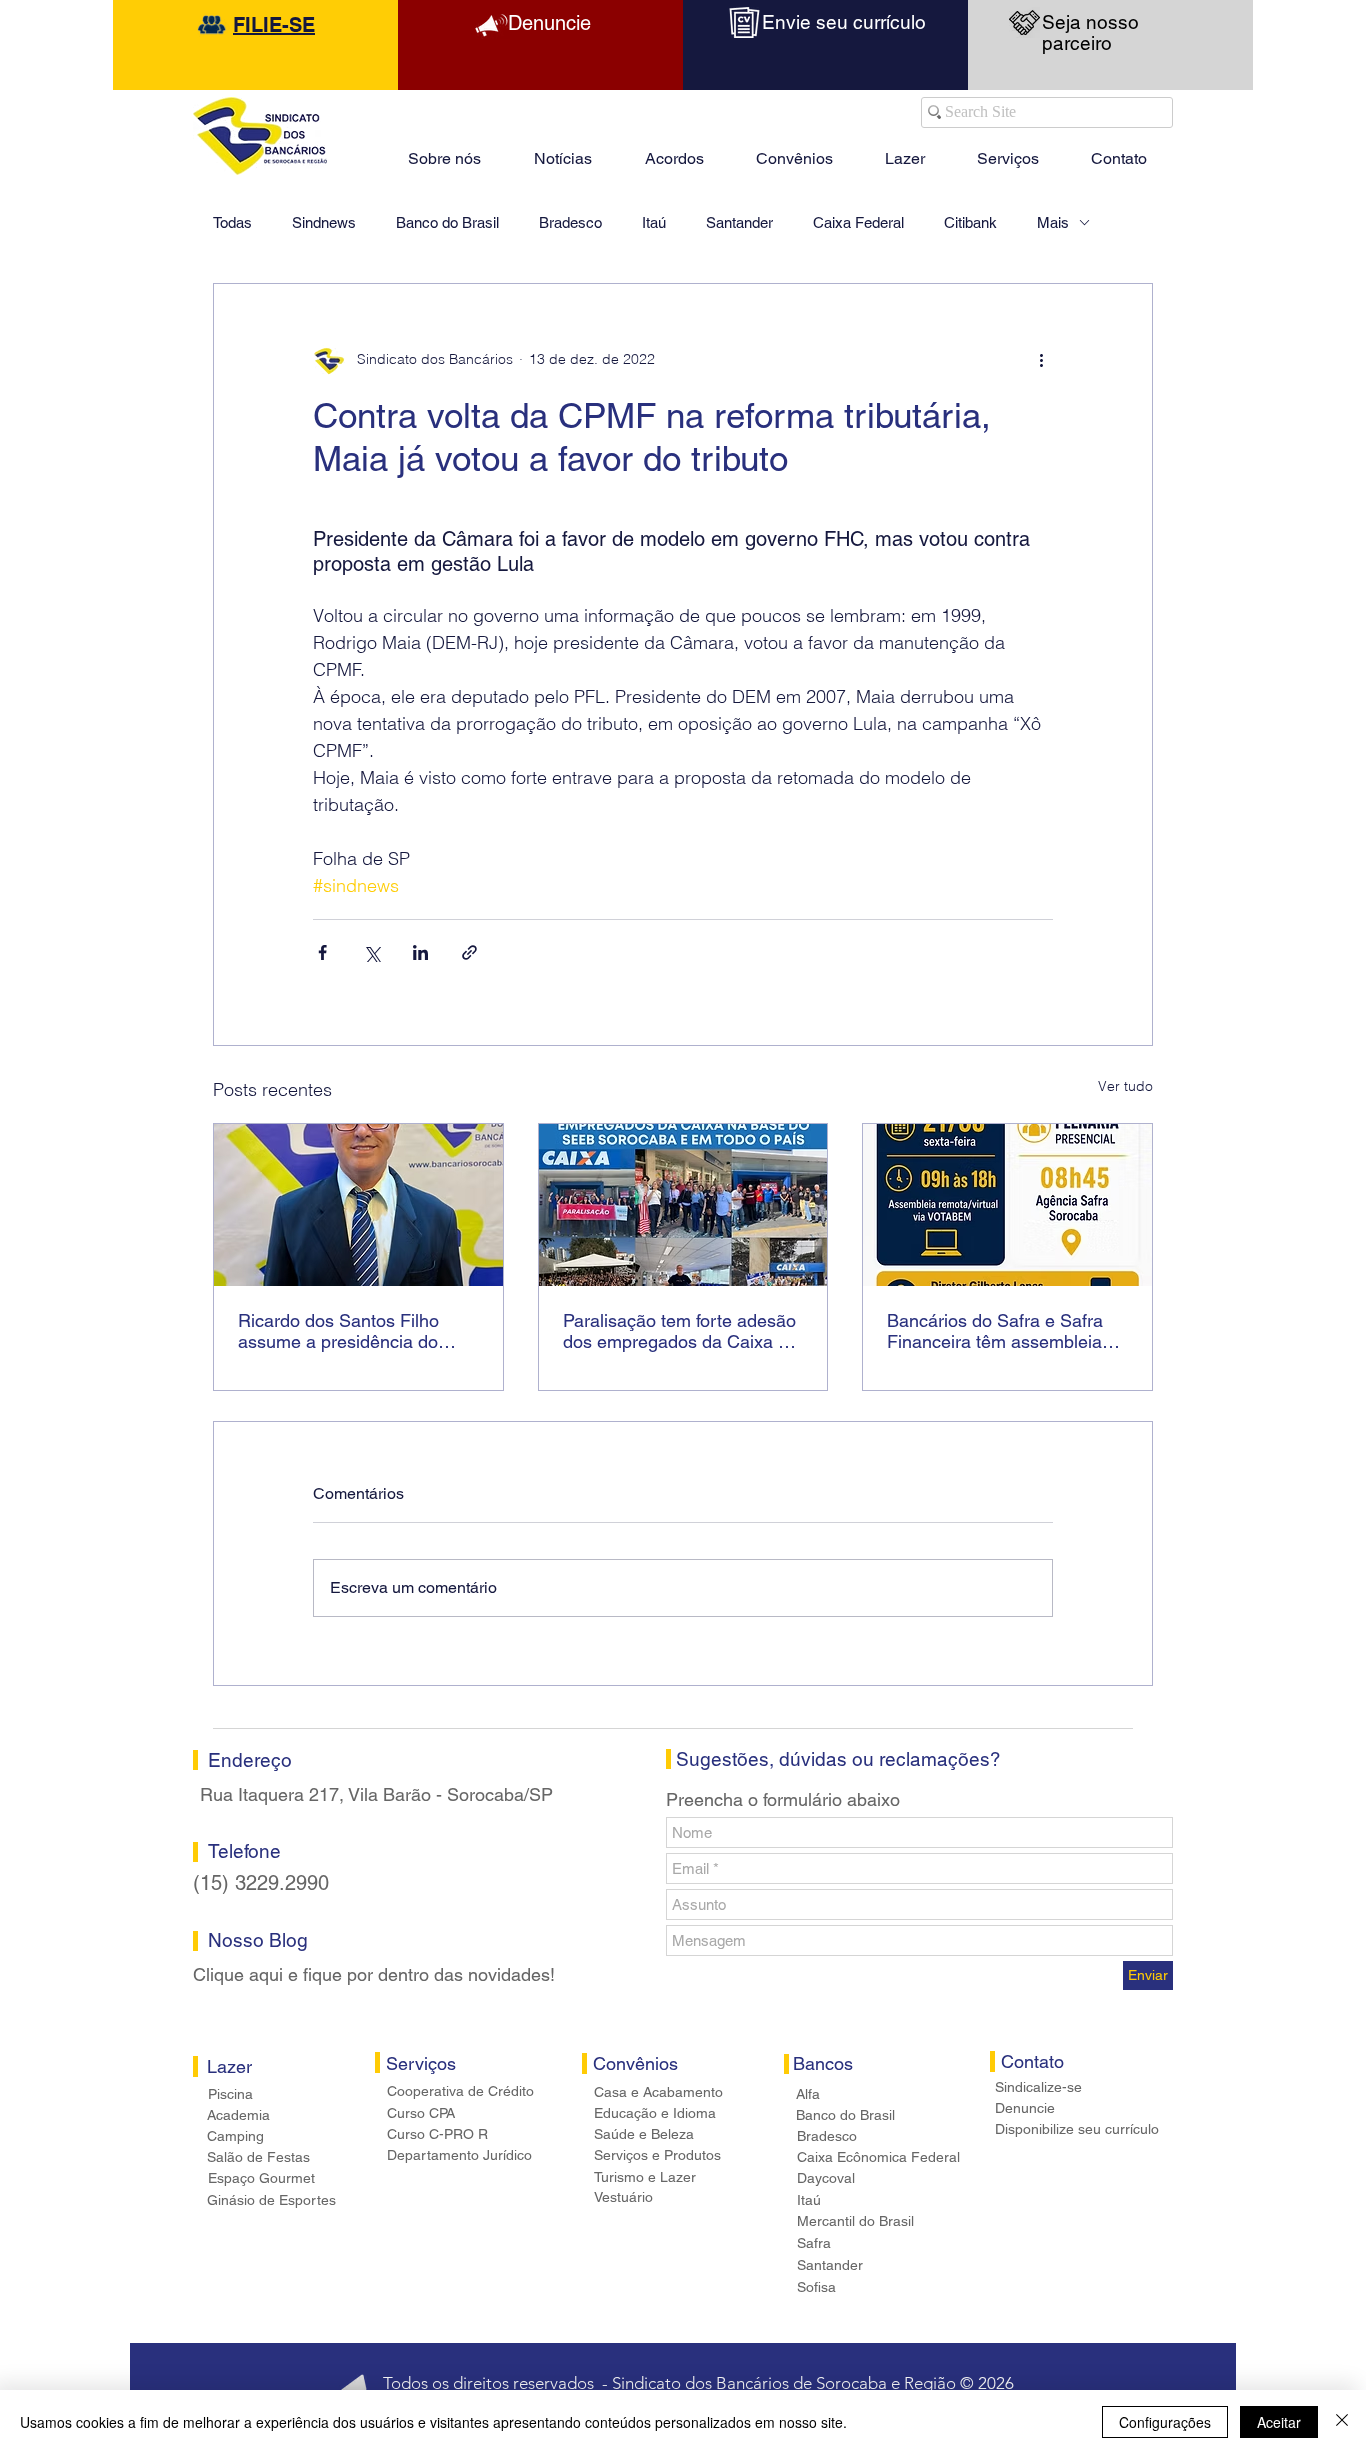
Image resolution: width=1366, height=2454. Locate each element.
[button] (905, 150)
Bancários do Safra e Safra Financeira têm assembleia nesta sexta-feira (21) (995, 1331)
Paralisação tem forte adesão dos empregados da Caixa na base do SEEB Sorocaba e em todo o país (680, 1331)
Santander (739, 222)
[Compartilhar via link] (469, 952)
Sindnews (324, 222)
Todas (232, 222)
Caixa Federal (858, 222)
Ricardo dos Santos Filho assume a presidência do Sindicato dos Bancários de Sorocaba (347, 1331)
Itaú (654, 222)
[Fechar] (1342, 2422)
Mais (1053, 222)
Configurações (1165, 2422)
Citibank (970, 222)
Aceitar (1279, 2422)
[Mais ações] (1041, 360)
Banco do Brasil (447, 222)
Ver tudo (1125, 1086)
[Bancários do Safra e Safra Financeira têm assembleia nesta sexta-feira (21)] (1007, 1205)
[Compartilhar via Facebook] (322, 952)
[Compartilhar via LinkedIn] (420, 952)
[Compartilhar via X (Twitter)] (371, 952)
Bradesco (570, 222)
